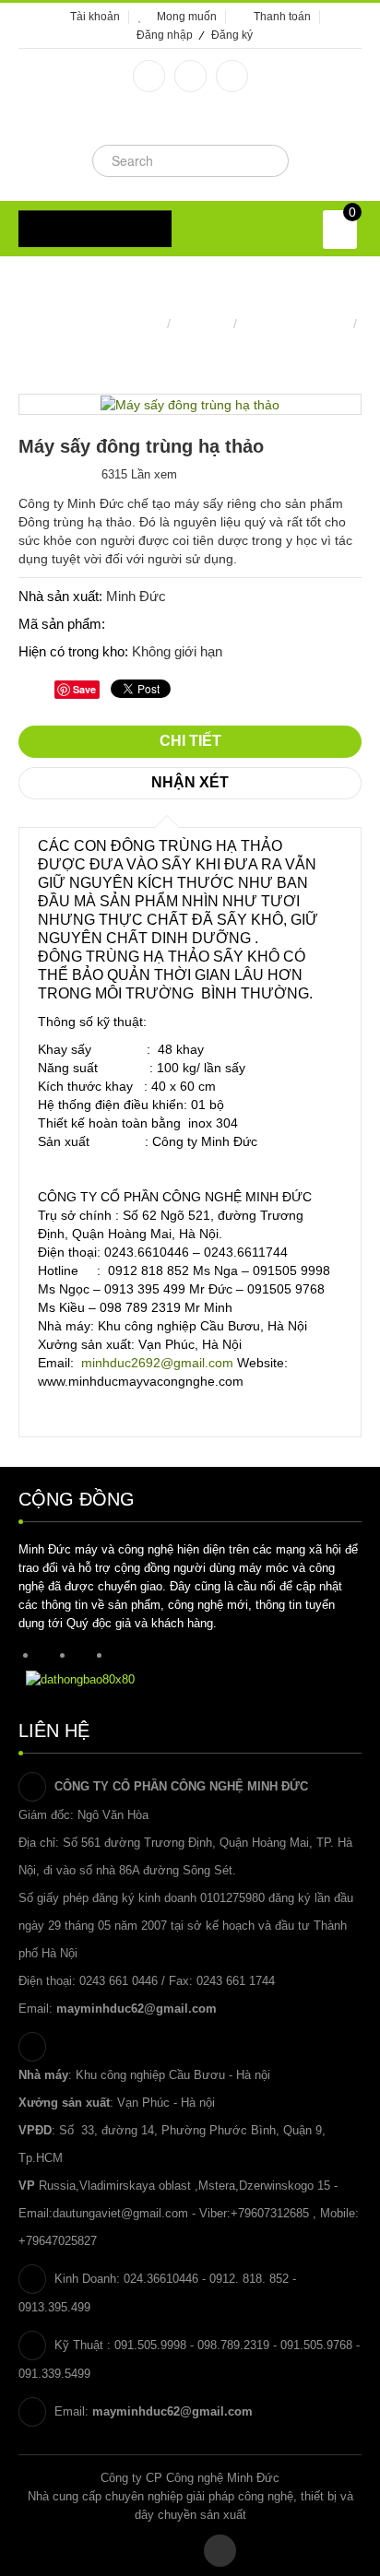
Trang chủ (133, 324)
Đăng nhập (165, 35)
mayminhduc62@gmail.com (137, 2009)
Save (84, 689)
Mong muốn (187, 17)
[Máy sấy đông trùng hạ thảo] (190, 404)
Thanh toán (282, 17)
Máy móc (202, 324)
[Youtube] (232, 76)
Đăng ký (232, 35)
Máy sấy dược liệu (295, 324)
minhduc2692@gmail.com (157, 1363)
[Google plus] (190, 76)
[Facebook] (149, 76)
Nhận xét (190, 782)
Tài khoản (95, 17)
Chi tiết (190, 741)
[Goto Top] (220, 2551)
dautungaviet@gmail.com (120, 2213)
